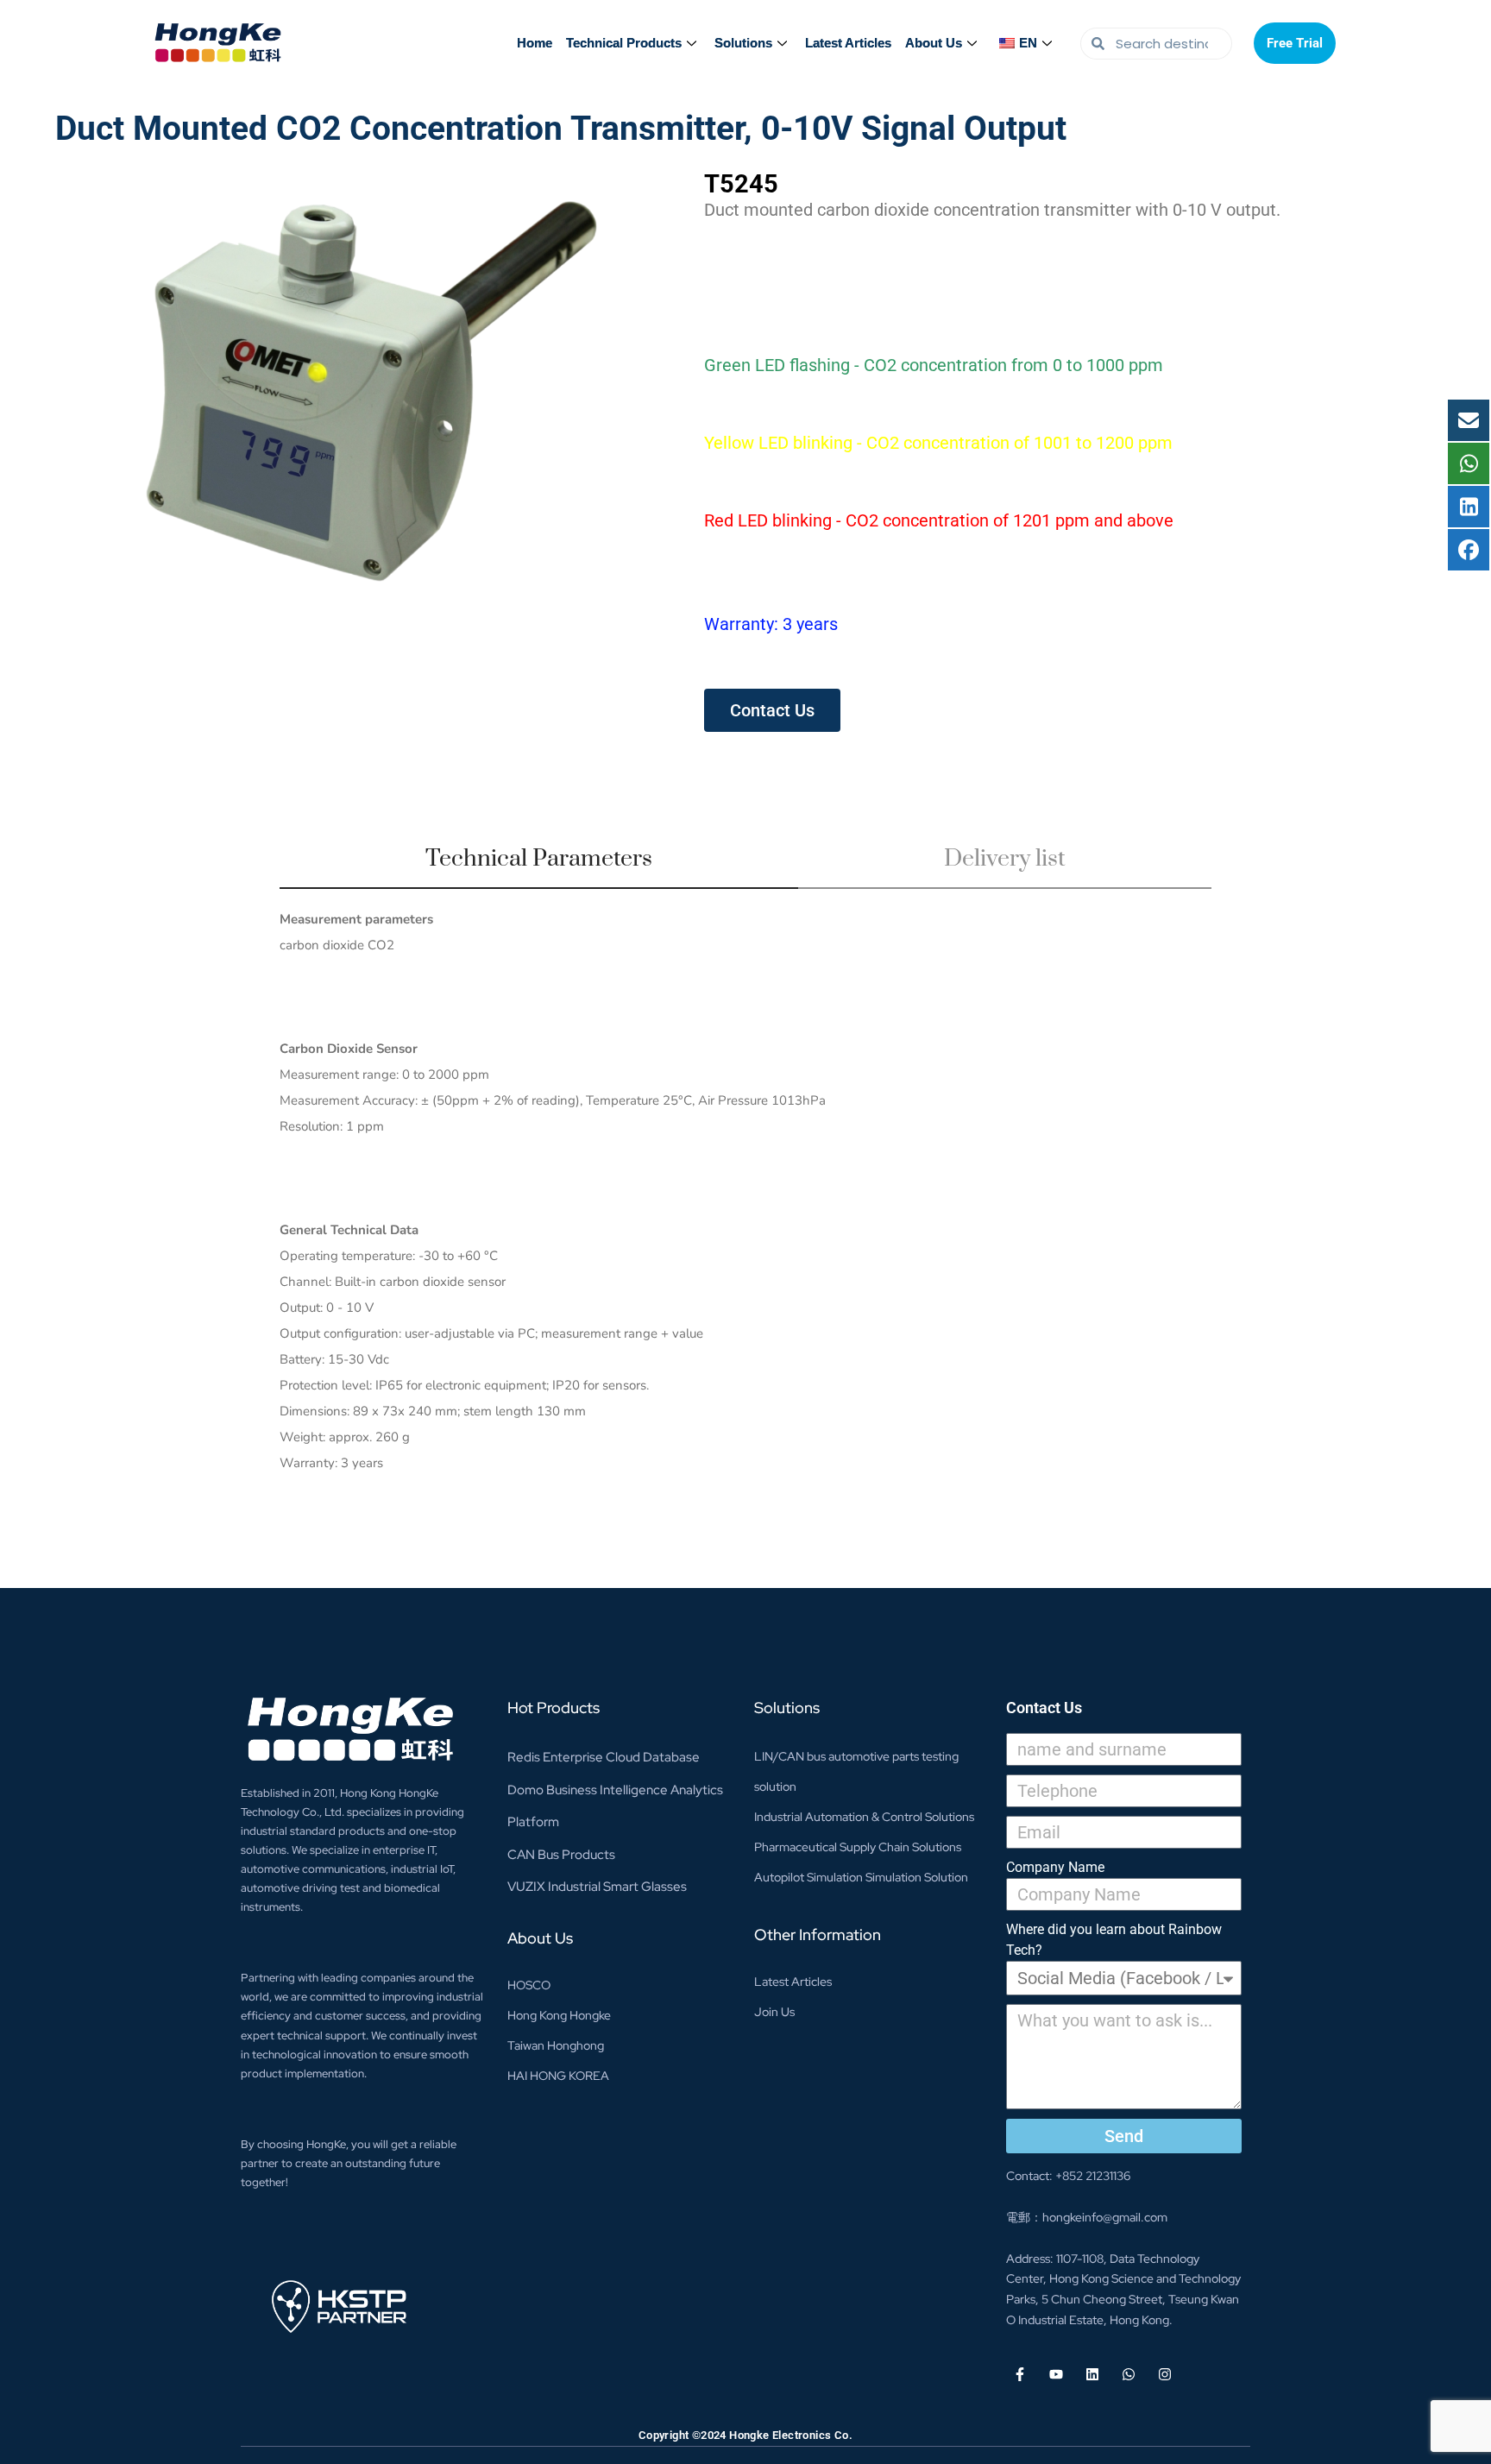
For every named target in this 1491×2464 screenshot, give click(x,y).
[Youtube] (1056, 2374)
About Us (934, 43)
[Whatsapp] (1129, 2374)
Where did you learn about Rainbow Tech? (1114, 1940)
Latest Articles (848, 43)
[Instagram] (1165, 2374)
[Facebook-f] (1020, 2374)
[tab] (539, 866)
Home (535, 43)
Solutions (743, 43)
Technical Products (624, 43)
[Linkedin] (1092, 2374)
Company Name (1055, 1867)
